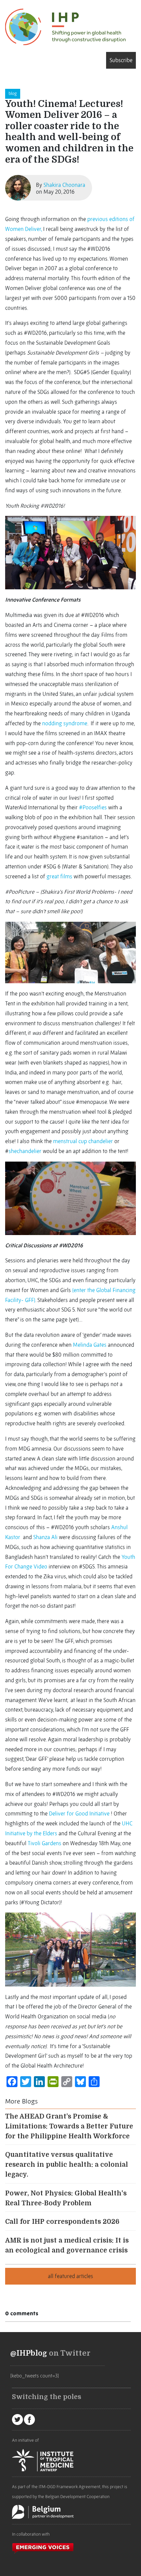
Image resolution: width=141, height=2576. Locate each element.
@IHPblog (29, 2353)
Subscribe (121, 60)
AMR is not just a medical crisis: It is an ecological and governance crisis (67, 2245)
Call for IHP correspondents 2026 (62, 2222)
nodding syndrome (65, 723)
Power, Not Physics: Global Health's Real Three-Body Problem (66, 2198)
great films (59, 876)
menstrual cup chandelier (83, 1141)
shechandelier (25, 1151)
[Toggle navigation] (8, 60)
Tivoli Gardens (44, 1843)
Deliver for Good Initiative (79, 1813)
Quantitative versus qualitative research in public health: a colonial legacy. (67, 2165)
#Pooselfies (93, 807)
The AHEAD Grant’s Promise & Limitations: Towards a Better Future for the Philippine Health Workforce (69, 2126)
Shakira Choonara (64, 185)
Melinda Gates (90, 1345)
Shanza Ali (45, 1537)
